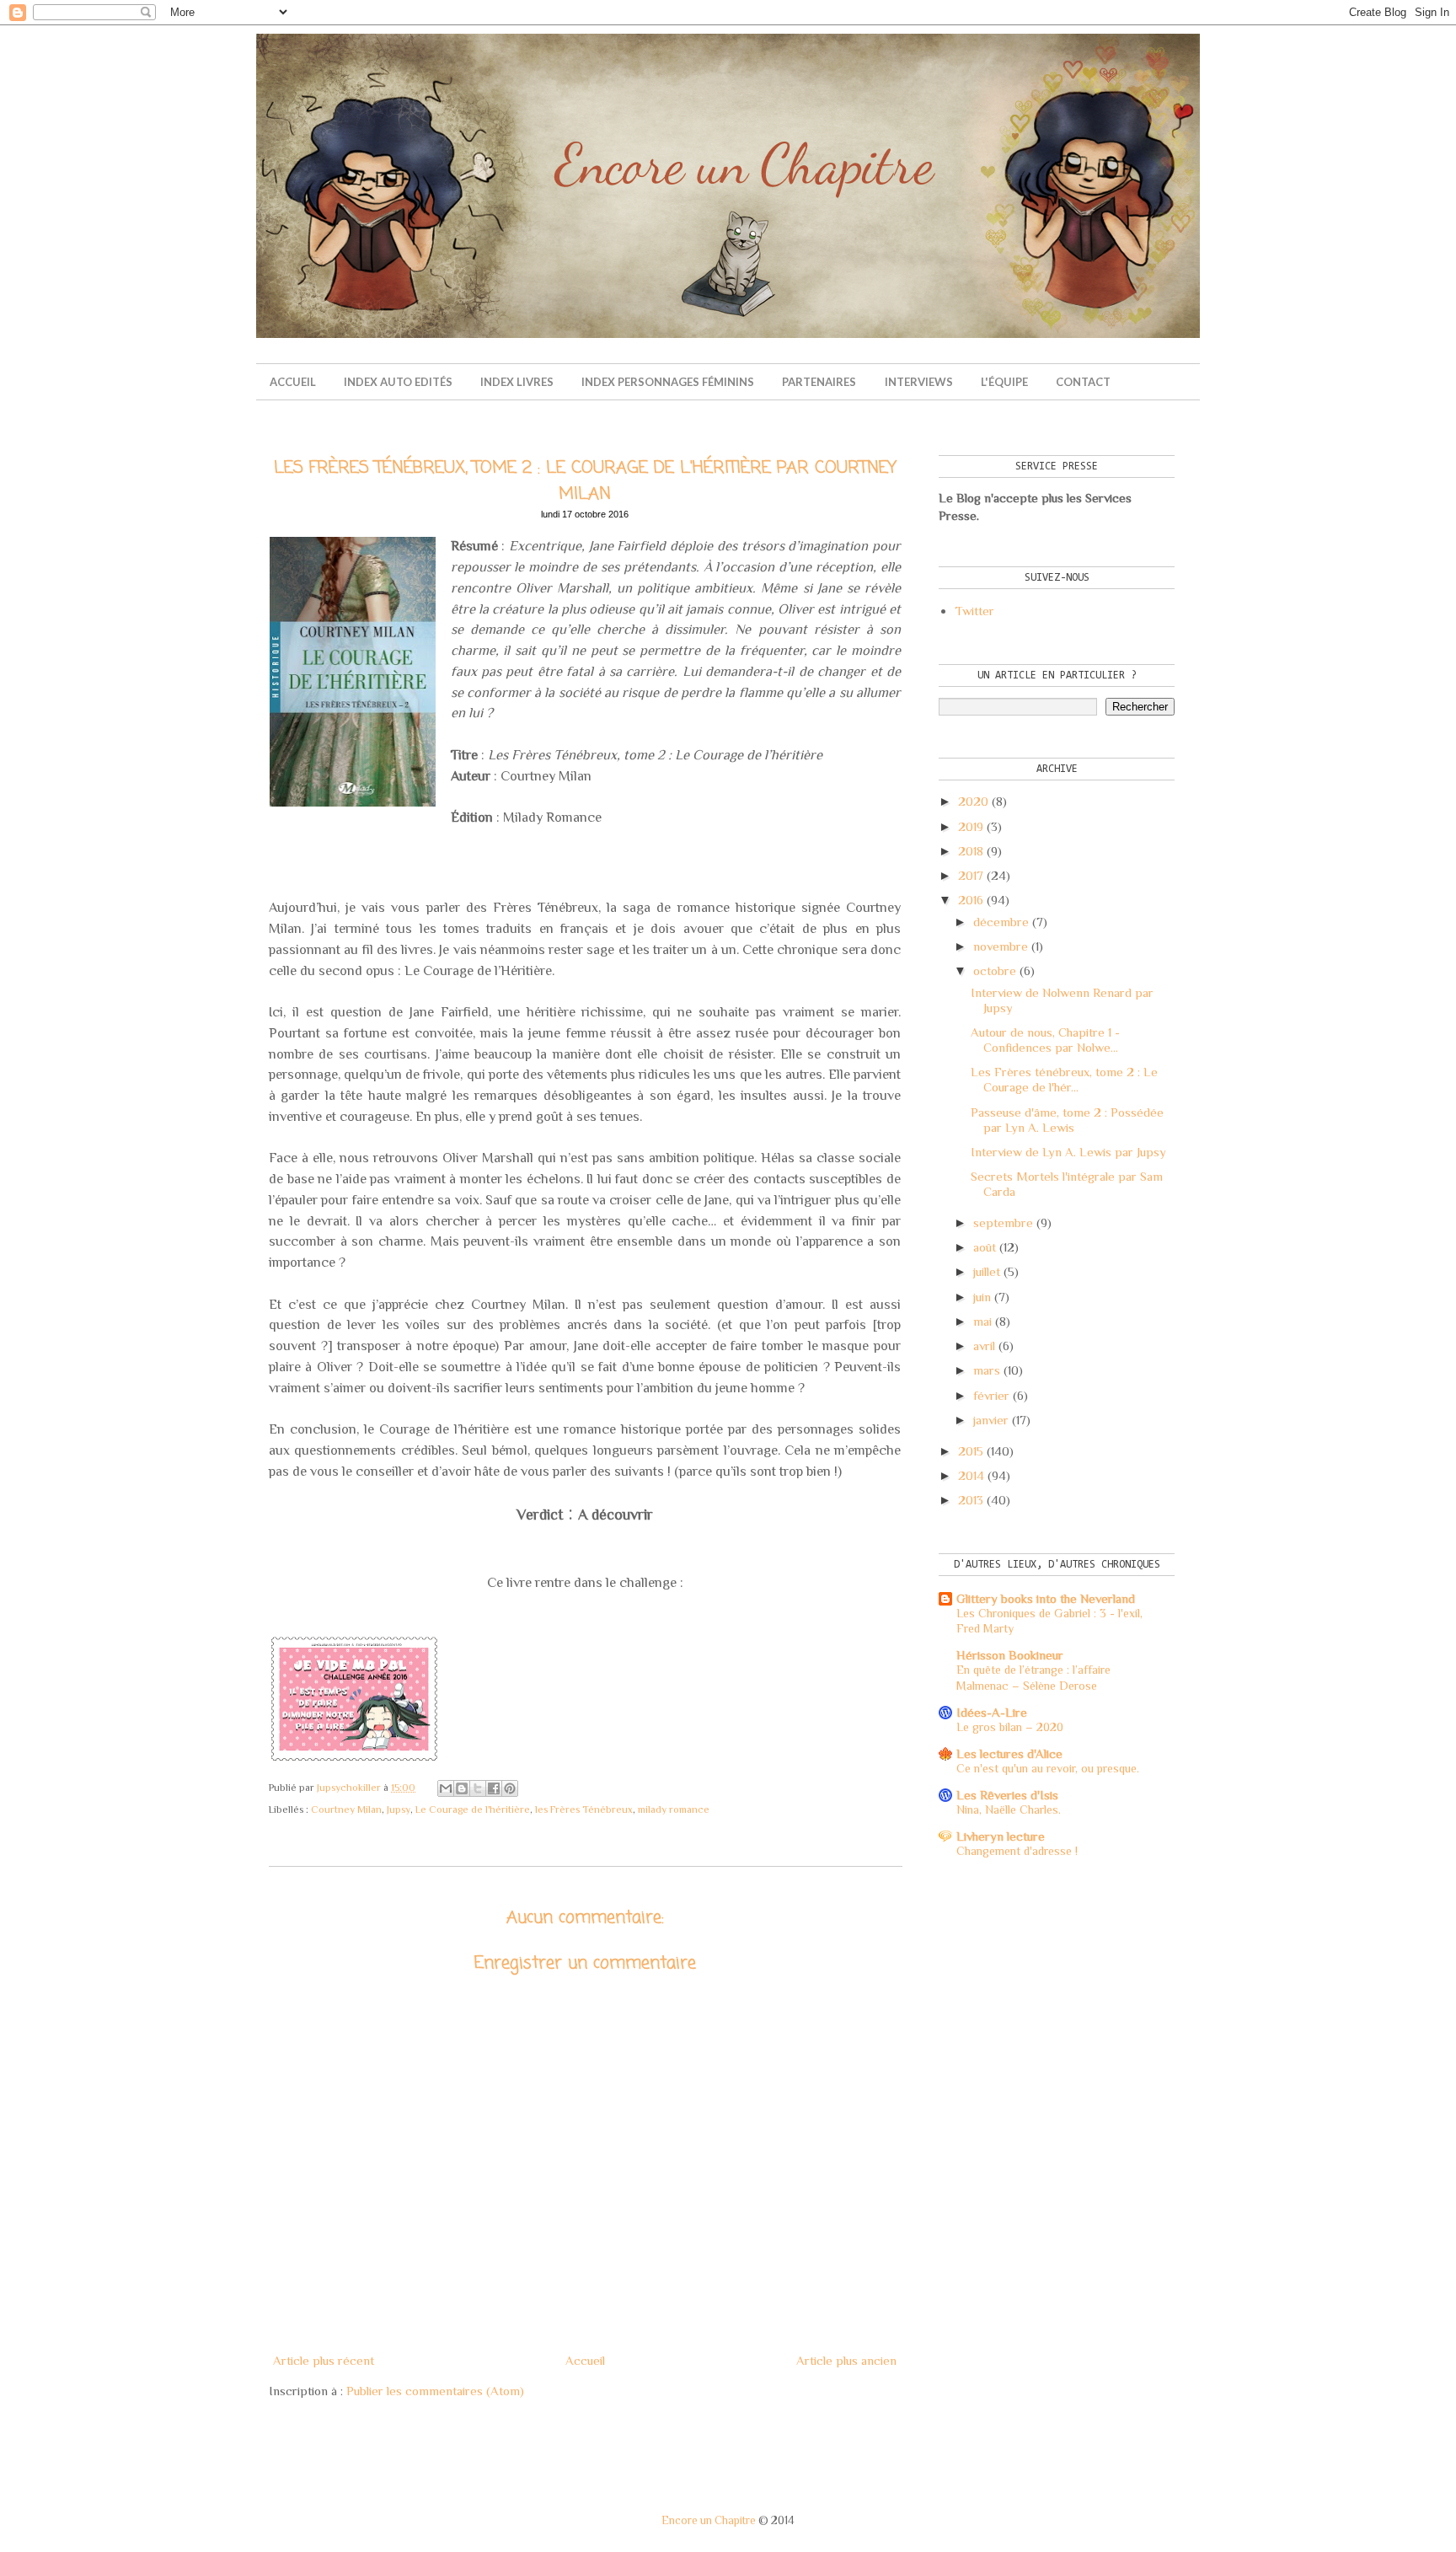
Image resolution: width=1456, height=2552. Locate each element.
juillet (987, 1271)
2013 (971, 1500)
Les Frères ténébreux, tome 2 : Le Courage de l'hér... (1064, 1079)
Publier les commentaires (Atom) (435, 2391)
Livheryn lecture (1001, 1836)
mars (987, 1370)
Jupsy (399, 1809)
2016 (971, 900)
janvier (991, 1420)
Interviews (919, 382)
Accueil (293, 382)
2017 (971, 875)
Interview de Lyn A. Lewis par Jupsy (1068, 1152)
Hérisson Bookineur (1010, 1655)
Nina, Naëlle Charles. (1009, 1809)
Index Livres (517, 382)
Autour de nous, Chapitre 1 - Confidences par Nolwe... (1045, 1040)
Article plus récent (324, 2360)
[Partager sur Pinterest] (510, 1788)
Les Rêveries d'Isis (1007, 1795)
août (985, 1247)
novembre (1001, 946)
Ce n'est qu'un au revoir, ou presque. (1048, 1768)
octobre (995, 970)
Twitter (974, 611)
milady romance (674, 1809)
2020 (973, 801)
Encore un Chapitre (709, 2520)
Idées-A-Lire (992, 1712)
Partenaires (819, 382)
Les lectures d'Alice (1009, 1753)
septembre (1003, 1222)
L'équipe (1004, 382)
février (991, 1395)
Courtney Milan (346, 1809)
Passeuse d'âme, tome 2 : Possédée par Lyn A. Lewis (1067, 1120)
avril (984, 1346)
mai (982, 1321)
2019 (971, 826)
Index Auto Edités (398, 382)
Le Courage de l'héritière (473, 1809)
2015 (971, 1451)
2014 (971, 1475)
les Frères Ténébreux (584, 1809)
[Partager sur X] (478, 1788)
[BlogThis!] (462, 1788)
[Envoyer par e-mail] (446, 1788)
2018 (971, 851)
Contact (1083, 382)
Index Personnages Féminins (668, 382)
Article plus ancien (846, 2360)
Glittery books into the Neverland (1046, 1598)
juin (982, 1297)
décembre (1001, 922)
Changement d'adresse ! (1017, 1851)
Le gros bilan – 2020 (1010, 1727)
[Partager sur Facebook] (494, 1788)
